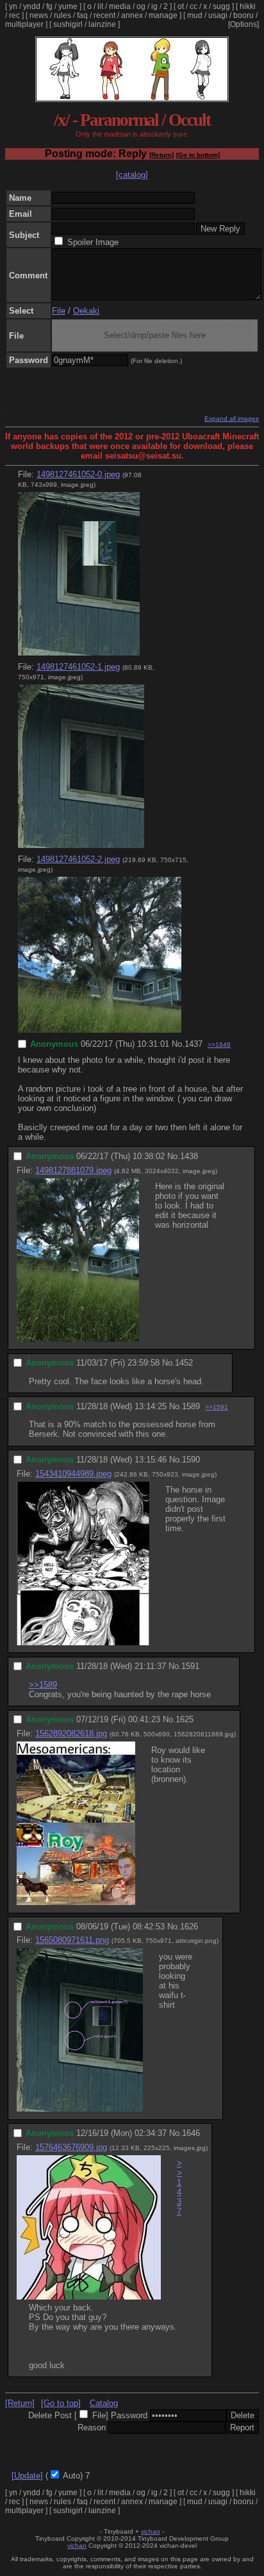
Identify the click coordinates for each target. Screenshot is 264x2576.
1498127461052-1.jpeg (78, 667)
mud (195, 15)
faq (82, 15)
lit (100, 6)
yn (13, 6)
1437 (194, 1044)
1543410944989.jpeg (73, 1474)
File (59, 311)
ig (154, 6)
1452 (184, 1363)
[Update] (27, 2476)
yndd (32, 6)
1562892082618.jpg (71, 1733)
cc (194, 6)
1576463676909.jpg (71, 2147)
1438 (189, 1156)
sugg (221, 6)
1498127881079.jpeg (73, 1170)
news (39, 15)
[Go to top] (61, 2403)
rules (62, 15)
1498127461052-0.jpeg (78, 474)
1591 (190, 1666)
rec (14, 15)
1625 (185, 1719)
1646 (191, 2133)
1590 (191, 1460)
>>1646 (219, 1045)
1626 (189, 1927)
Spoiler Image (93, 242)
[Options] (243, 24)
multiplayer (24, 24)
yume (68, 6)
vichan (151, 2531)
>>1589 (43, 1685)
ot (181, 6)
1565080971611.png (72, 1940)
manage (163, 15)
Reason (92, 2428)
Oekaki (86, 311)
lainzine (102, 24)
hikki (248, 6)
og (141, 6)
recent (104, 15)
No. (178, 1044)
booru (243, 15)
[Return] (161, 155)
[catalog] (132, 175)
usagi (218, 15)
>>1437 (179, 2187)
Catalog (104, 2403)
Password (129, 2415)
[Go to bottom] (198, 155)
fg (49, 6)
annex (132, 15)
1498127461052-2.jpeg (78, 859)
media (120, 6)
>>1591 (217, 1407)
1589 (191, 1406)
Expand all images (232, 419)
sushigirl (68, 24)
